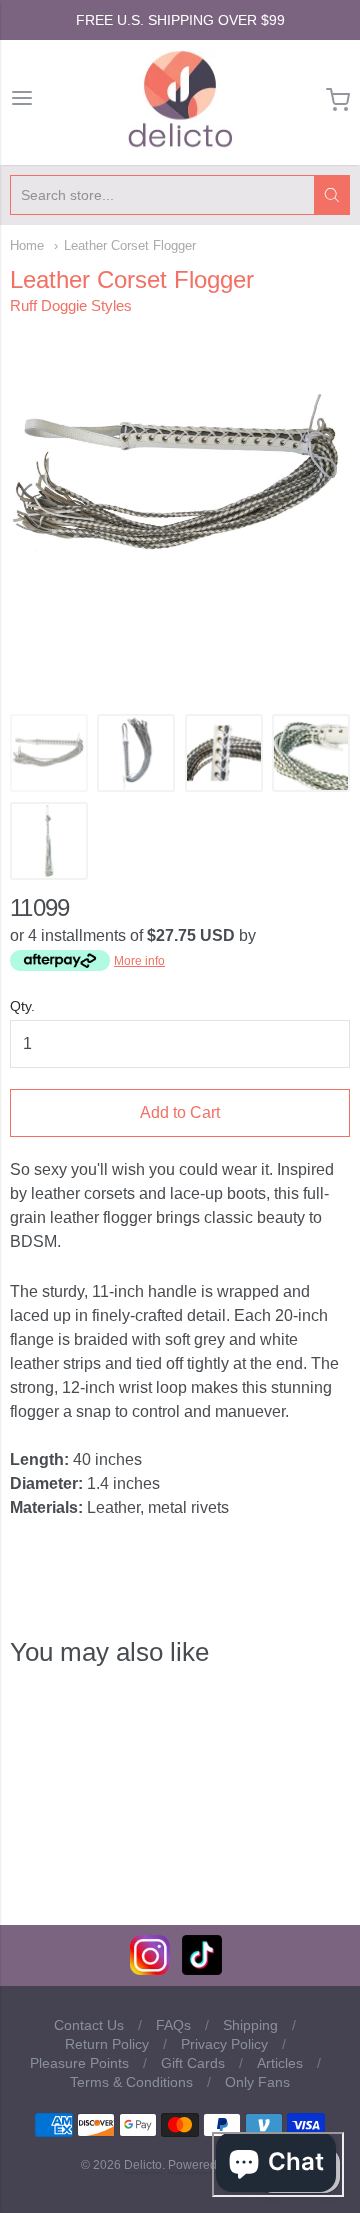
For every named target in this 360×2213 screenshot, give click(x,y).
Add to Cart (180, 1112)
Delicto (143, 2165)
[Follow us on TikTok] (202, 1969)
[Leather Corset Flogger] (49, 753)
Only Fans (257, 2082)
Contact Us (89, 2025)
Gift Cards (193, 2063)
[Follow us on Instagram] (150, 1969)
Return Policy (107, 2044)
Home (27, 245)
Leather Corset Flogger (130, 245)
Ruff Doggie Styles (71, 305)
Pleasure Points (79, 2063)
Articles (280, 2063)
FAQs (173, 2025)
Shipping (250, 2025)
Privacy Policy (224, 2044)
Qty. (22, 1006)
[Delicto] (180, 100)
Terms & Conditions (131, 2082)
